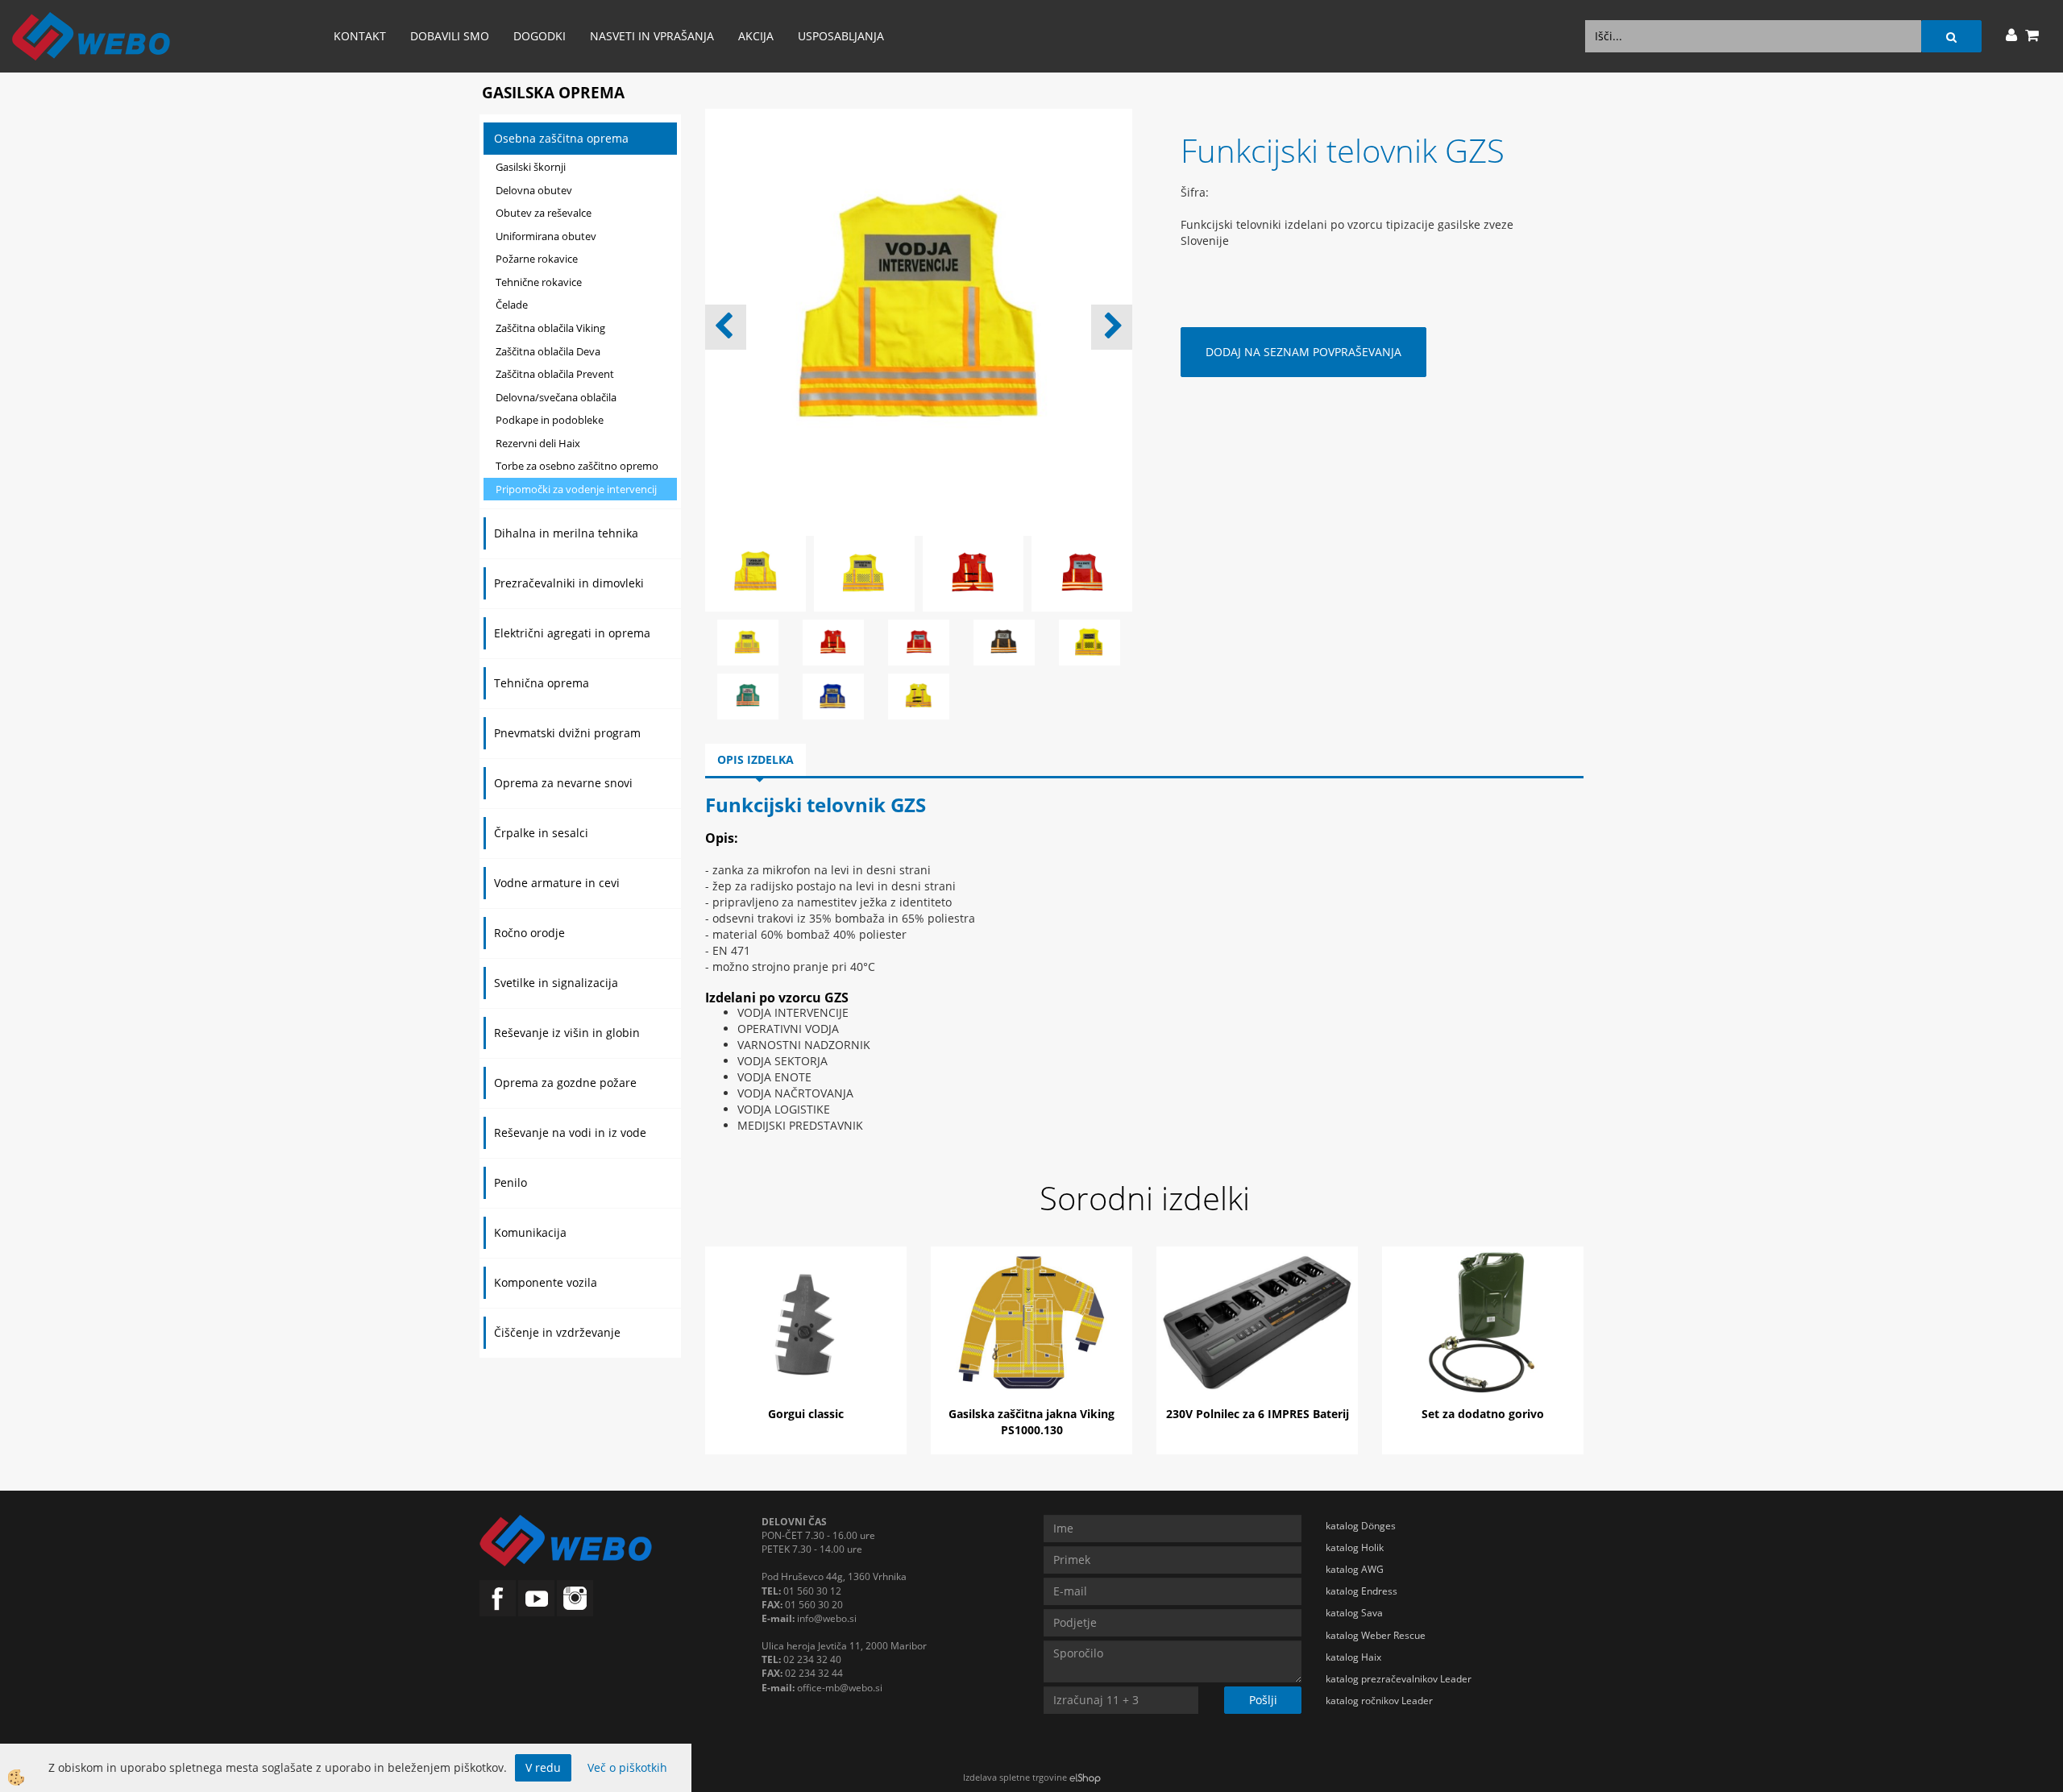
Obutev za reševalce (544, 213)
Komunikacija (530, 1232)
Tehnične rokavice (539, 282)
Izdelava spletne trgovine (1015, 1777)
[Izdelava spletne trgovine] (1085, 1777)
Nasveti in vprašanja (652, 36)
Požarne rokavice (537, 259)
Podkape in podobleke (550, 420)
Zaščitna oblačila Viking (550, 328)
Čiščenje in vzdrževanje (557, 1332)
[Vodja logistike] (748, 695)
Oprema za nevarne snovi (563, 783)
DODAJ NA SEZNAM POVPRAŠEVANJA (1303, 352)
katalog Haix (1353, 1657)
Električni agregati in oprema (572, 633)
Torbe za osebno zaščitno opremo (577, 466)
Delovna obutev (534, 190)
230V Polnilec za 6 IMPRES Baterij (1258, 1414)
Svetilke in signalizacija (556, 983)
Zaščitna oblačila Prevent (555, 374)
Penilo (511, 1182)
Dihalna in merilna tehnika (566, 533)
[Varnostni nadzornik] (1090, 641)
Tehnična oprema (542, 683)
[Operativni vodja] (748, 641)
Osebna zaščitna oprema (561, 138)
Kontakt (360, 36)
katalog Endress (1361, 1591)
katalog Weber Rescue (1376, 1635)
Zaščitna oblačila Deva (548, 351)
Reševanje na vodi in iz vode (570, 1132)
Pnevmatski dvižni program (567, 733)
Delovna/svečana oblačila (556, 397)
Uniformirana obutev (546, 236)
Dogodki (540, 36)
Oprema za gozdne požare (565, 1083)
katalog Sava (1354, 1613)
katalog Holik (1355, 1547)
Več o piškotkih (627, 1767)
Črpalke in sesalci (541, 833)
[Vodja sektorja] (1004, 641)
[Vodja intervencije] (919, 695)
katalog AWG (1355, 1569)
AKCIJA (756, 36)
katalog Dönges (1361, 1526)
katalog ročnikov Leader (1379, 1701)
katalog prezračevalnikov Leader (1399, 1679)
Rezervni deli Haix (538, 443)
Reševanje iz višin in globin (567, 1033)
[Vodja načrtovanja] (833, 695)
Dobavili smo (450, 36)
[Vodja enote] (833, 641)
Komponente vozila (546, 1282)
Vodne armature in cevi (557, 883)
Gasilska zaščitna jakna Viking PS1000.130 (1031, 1422)
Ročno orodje (529, 933)
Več (806, 1325)
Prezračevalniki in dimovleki (569, 583)
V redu (543, 1767)
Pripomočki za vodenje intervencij (576, 489)
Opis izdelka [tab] (755, 759)
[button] (1112, 327)
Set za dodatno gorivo (1483, 1414)
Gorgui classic (806, 1414)
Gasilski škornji (531, 167)
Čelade (512, 305)
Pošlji (1263, 1700)
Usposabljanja (841, 36)
